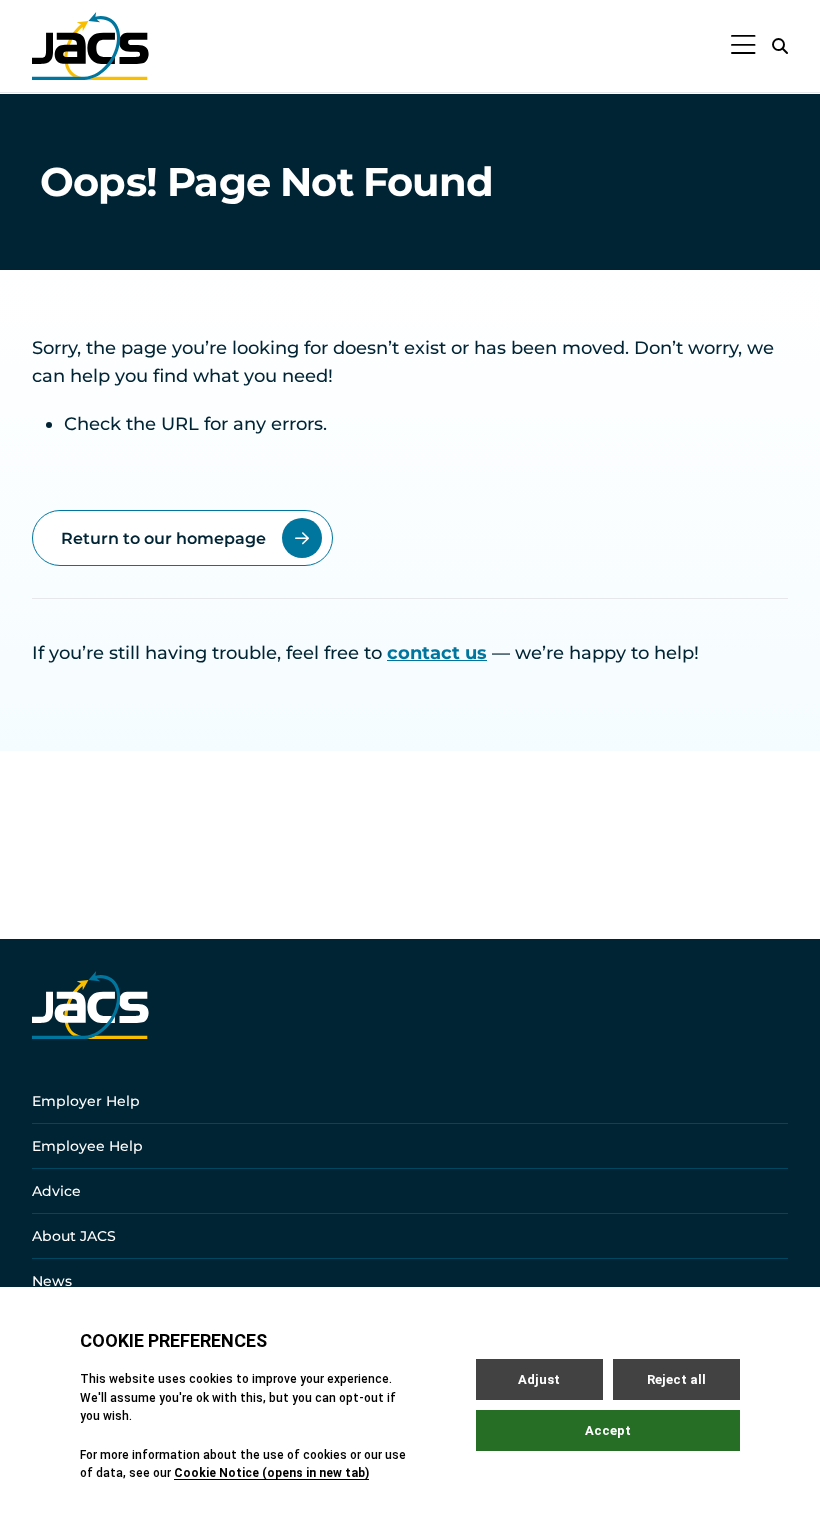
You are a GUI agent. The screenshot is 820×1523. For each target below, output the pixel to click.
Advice (56, 1191)
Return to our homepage (163, 538)
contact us (437, 653)
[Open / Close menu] (743, 46)
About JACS (74, 1236)
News (52, 1281)
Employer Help (86, 1101)
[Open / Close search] (780, 46)
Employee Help (87, 1146)
